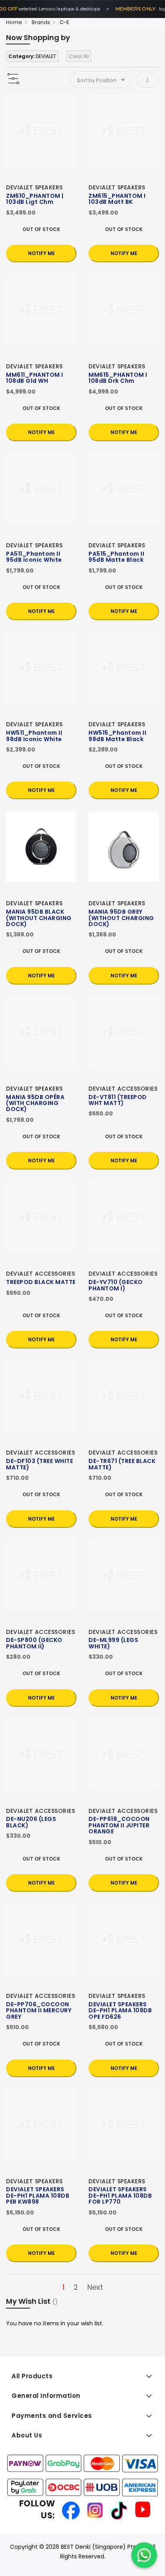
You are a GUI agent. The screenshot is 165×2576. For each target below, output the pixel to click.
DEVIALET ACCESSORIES (123, 1089)
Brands (41, 22)
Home (14, 22)
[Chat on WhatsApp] (144, 2555)
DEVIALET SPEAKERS (34, 187)
